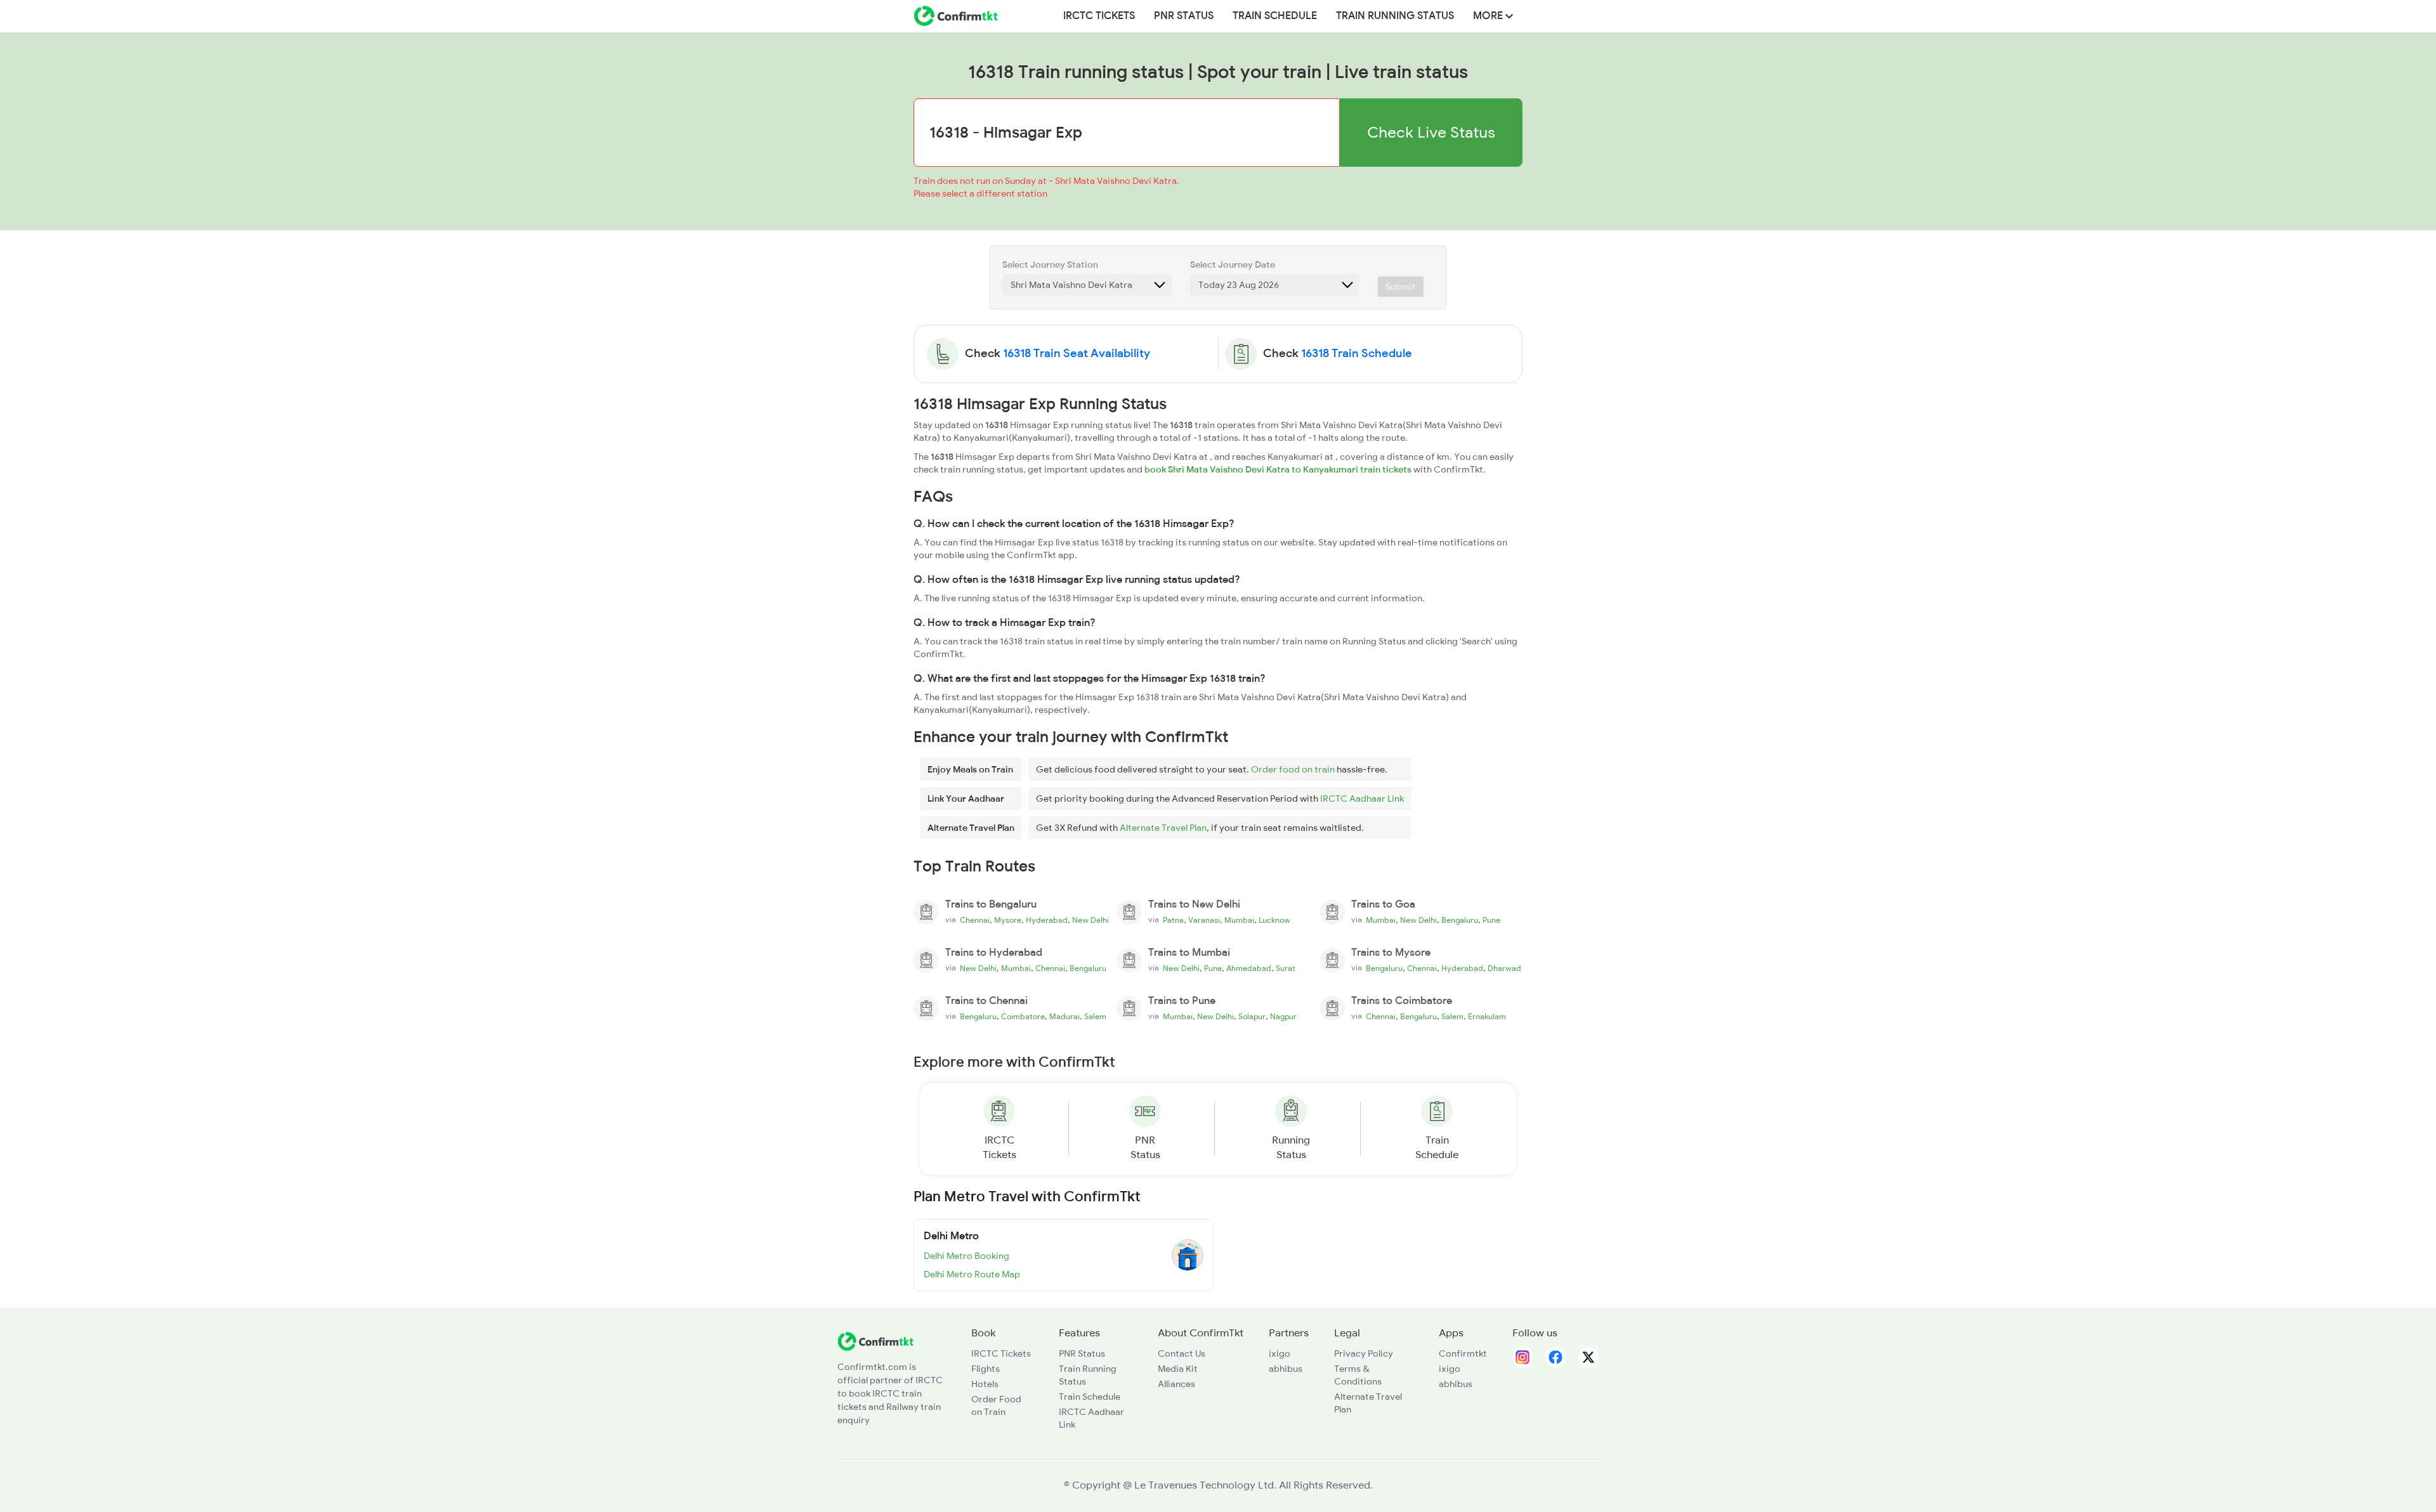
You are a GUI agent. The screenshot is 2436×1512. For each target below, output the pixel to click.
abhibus (1286, 1369)
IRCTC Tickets (1099, 16)
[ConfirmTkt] (875, 1340)
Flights (986, 1369)
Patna (1173, 920)
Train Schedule (1275, 16)
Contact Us (1182, 1353)
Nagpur (1283, 1017)
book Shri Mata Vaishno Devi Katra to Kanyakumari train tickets (1278, 469)
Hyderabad (1047, 920)
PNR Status (1184, 16)
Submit (1401, 287)
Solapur (1252, 1017)
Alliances (1176, 1384)
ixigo (1280, 1353)
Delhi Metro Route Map (972, 1274)
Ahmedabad (1249, 968)
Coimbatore (1023, 1017)
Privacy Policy (1364, 1353)
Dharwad (1504, 968)
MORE (1489, 16)
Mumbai (1239, 920)
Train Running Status (1395, 16)
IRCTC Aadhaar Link (1362, 798)
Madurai (1064, 1017)
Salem (1095, 1017)
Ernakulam (1487, 1017)
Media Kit (1178, 1369)
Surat (1286, 968)
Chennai (975, 920)
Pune (1491, 920)
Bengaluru (1460, 920)
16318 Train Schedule (1357, 353)
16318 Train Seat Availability (1077, 353)
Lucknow (1274, 920)
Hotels (985, 1384)
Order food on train (1293, 769)
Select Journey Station (1050, 264)
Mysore (1008, 920)
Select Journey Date (1233, 264)
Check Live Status (1431, 132)
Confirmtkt (1463, 1353)
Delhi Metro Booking (966, 1256)
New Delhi (1090, 920)
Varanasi (1204, 920)
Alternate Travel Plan (1163, 828)
